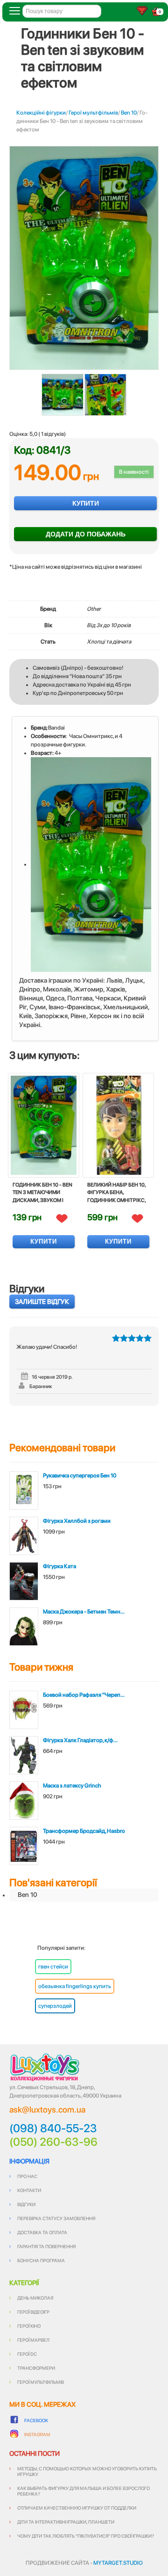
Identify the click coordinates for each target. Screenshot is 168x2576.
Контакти (29, 2190)
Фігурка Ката (59, 1566)
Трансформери (36, 2368)
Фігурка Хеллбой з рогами (77, 1521)
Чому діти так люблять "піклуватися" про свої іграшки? (86, 2536)
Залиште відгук (42, 1302)
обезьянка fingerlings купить (75, 1986)
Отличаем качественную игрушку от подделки (77, 2508)
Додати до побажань (86, 534)
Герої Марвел (33, 2340)
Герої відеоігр (33, 2312)
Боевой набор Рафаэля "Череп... (84, 1695)
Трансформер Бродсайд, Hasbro (84, 1831)
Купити (86, 503)
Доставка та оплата (42, 2232)
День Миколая (35, 2298)
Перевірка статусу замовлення (56, 2218)
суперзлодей (55, 2006)
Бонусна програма (41, 2260)
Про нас (27, 2176)
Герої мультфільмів (93, 113)
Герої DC (27, 2354)
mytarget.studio (118, 2563)
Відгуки (26, 2204)
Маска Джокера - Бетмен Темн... (84, 1612)
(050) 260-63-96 (53, 2142)
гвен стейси (53, 1967)
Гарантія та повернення (46, 2246)
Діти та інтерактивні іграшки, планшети (66, 2522)
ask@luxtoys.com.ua (47, 2109)
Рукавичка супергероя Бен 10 (80, 1476)
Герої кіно (29, 2326)
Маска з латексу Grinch (72, 1786)
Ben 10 (129, 113)
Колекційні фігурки (41, 113)
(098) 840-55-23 (53, 2128)
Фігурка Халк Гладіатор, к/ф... (80, 1740)
